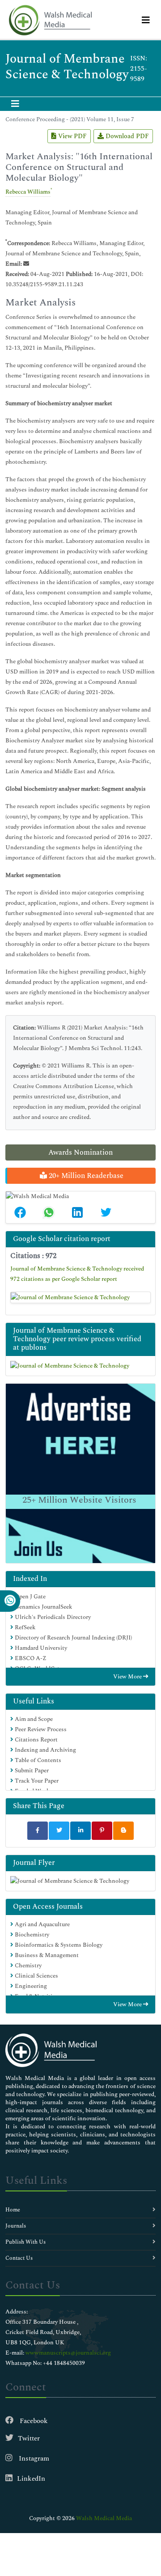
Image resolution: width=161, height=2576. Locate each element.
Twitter (29, 2438)
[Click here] (80, 1297)
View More (128, 1677)
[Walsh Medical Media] (50, 20)
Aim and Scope (33, 1719)
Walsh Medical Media (104, 2518)
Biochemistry (31, 1935)
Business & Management (46, 1955)
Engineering (30, 1986)
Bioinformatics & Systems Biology (58, 1945)
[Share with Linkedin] (80, 1831)
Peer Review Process (40, 1729)
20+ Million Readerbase (85, 1176)
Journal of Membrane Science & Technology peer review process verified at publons (77, 1339)
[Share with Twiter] (59, 1831)
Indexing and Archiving (45, 1750)
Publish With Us (25, 2242)
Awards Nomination (80, 1152)
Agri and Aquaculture (42, 1924)
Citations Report (36, 1740)
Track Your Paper (36, 1781)
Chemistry (28, 1966)
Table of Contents (37, 1760)
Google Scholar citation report (62, 1239)
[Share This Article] (20, 1212)
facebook (33, 2421)
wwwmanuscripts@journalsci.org (68, 2353)
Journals (16, 2226)
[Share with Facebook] (38, 1831)
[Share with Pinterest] (102, 1831)
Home (13, 2210)
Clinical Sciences (36, 1976)
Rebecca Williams (28, 192)
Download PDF (126, 136)
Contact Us (19, 2258)
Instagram (33, 2459)
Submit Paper (31, 1771)
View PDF (72, 136)
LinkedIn (31, 2479)
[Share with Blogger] (123, 1831)
